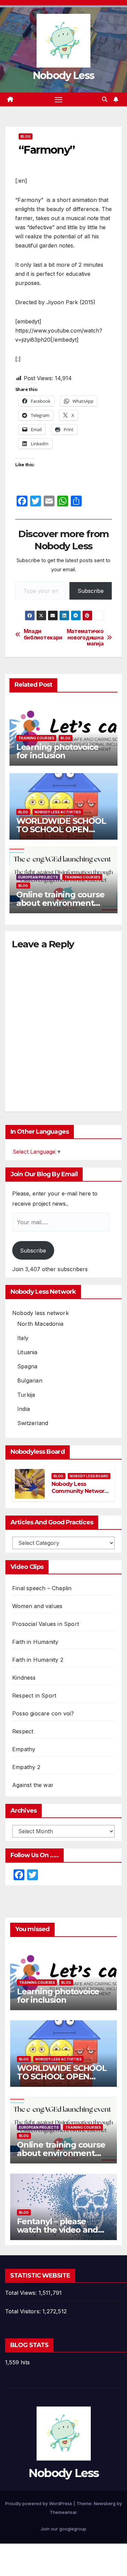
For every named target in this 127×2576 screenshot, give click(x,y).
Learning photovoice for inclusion (57, 751)
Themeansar (63, 2512)
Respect (23, 1731)
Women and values (37, 1606)
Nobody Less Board (89, 1476)
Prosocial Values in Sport (46, 1624)
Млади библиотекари (43, 634)
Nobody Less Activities (58, 812)
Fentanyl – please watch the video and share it (57, 2230)
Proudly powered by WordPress (39, 2503)
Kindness (24, 1678)
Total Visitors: (24, 2311)
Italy (23, 1338)
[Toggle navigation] (59, 100)
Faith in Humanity (35, 1642)
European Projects (38, 877)
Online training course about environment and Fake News (60, 903)
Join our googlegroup (63, 2529)
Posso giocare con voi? (43, 1713)
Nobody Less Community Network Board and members (79, 1491)
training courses (36, 738)
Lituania (27, 1352)
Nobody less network (40, 1313)
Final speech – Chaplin (42, 1588)
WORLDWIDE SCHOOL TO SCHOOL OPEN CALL (61, 829)
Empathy (24, 1749)
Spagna (27, 1366)
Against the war (33, 1785)
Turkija (26, 1395)
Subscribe (91, 591)
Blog (26, 136)
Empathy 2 (26, 1767)
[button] (105, 99)
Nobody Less (63, 75)
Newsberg (105, 2503)
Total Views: (22, 2293)
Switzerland (33, 1423)
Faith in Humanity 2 (38, 1660)
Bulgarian (30, 1381)
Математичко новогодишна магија (85, 638)
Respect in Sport (34, 1696)
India (24, 1409)
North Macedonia (40, 1324)
